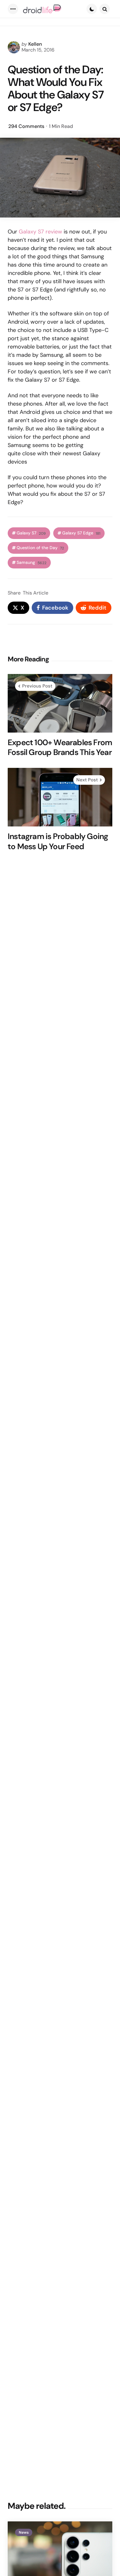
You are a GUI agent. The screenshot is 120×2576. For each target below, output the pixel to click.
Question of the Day (40, 548)
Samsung (32, 562)
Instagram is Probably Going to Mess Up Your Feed (58, 841)
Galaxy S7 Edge (81, 533)
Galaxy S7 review (40, 232)
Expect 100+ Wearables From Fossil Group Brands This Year (60, 747)
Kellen (35, 44)
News (24, 2532)
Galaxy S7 (31, 533)
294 (26, 126)
